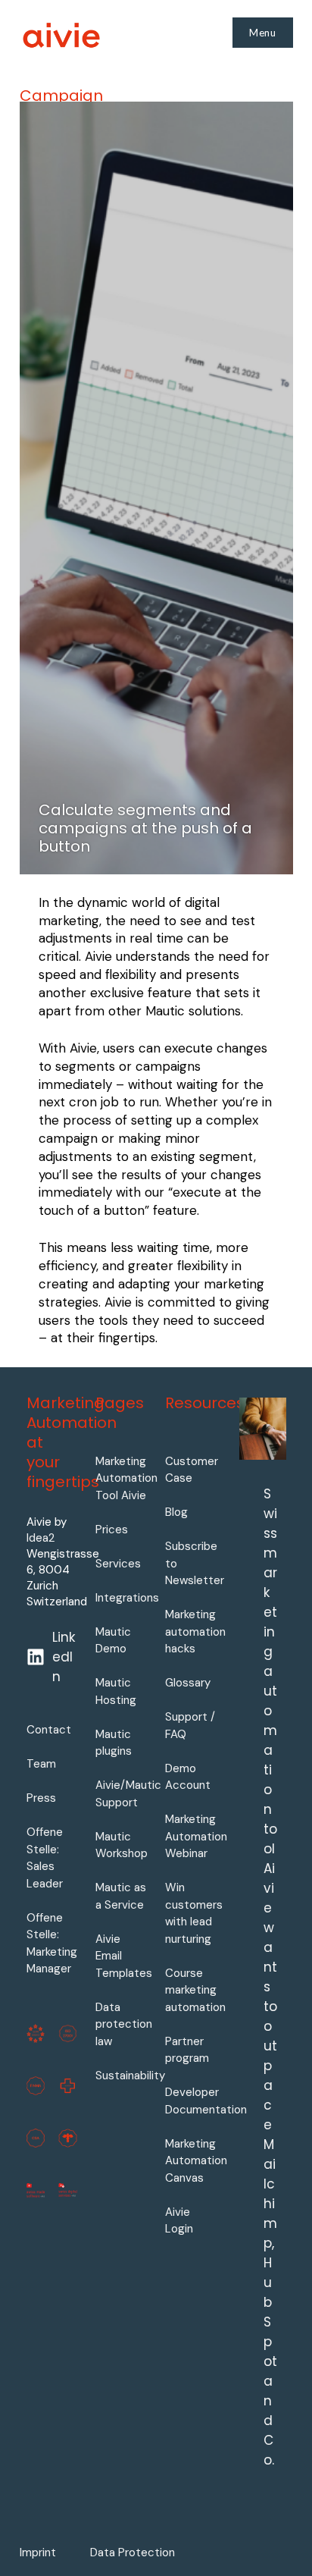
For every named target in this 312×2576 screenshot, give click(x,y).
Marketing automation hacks (195, 1632)
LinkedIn (64, 1657)
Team (41, 1764)
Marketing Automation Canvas (196, 2161)
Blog (176, 1512)
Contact (49, 1730)
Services (118, 1564)
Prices (112, 1530)
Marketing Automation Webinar (196, 1836)
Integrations (127, 1598)
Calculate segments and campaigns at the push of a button (145, 828)
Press (41, 1798)
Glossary (188, 1683)
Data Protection (133, 2552)
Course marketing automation (195, 1990)
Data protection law (124, 2024)
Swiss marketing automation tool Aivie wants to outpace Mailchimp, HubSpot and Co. (270, 1977)
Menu (263, 33)
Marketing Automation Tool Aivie (126, 1478)
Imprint (38, 2552)
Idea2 (41, 1538)
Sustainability (130, 2076)
